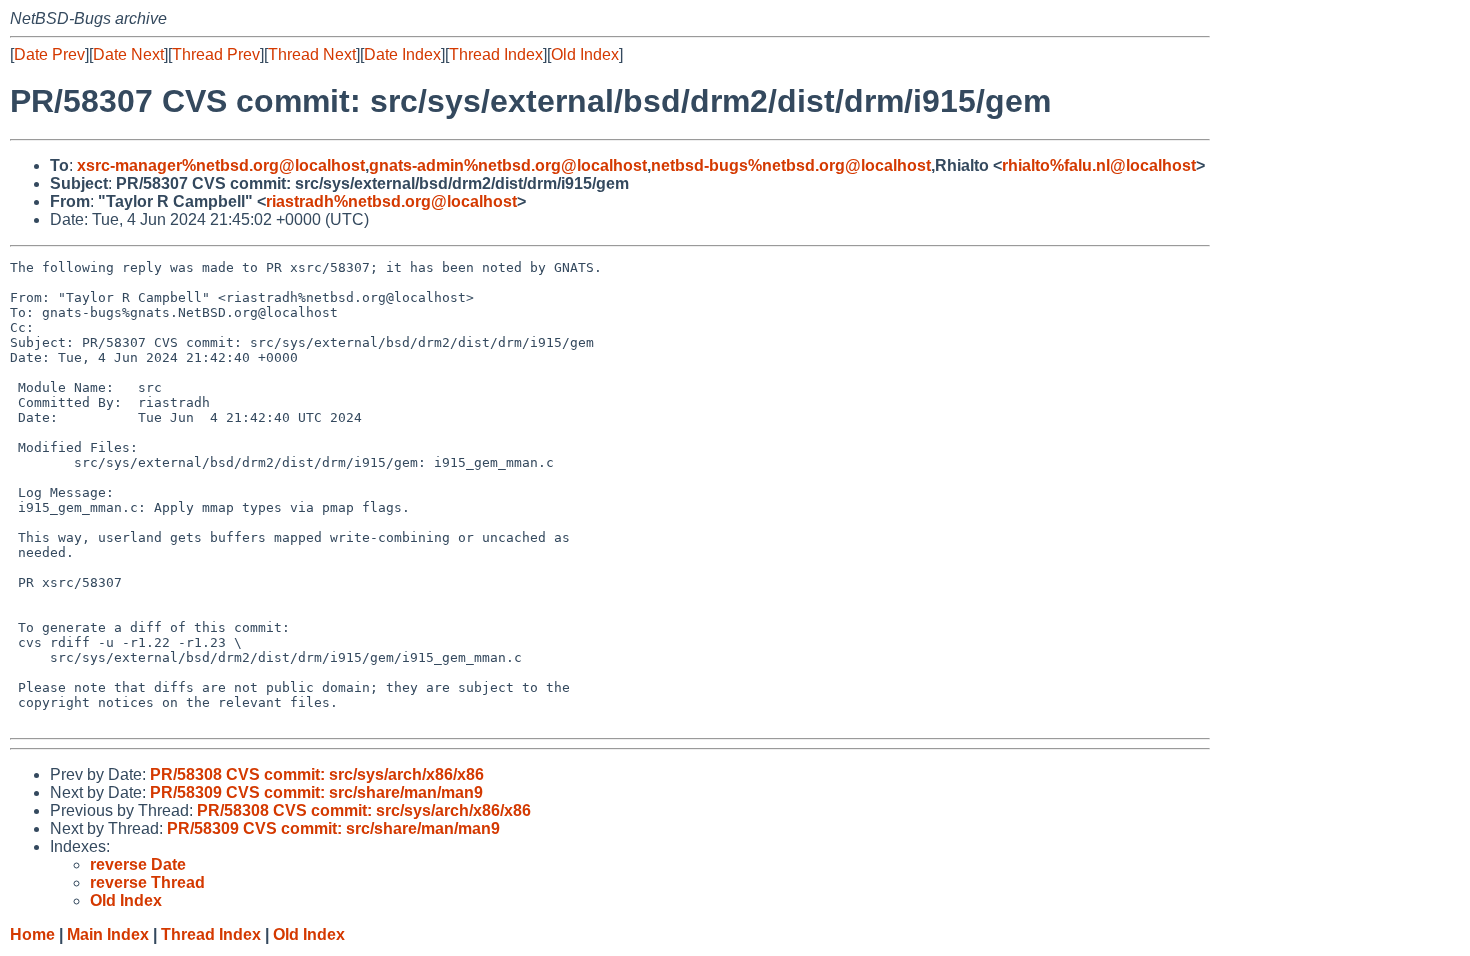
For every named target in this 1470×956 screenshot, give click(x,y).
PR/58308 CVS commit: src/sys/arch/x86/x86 (317, 774)
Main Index (108, 934)
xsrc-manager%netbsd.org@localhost (221, 165)
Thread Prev (216, 54)
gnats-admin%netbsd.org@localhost (508, 165)
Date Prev (49, 54)
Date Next (128, 54)
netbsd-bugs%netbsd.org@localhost (791, 165)
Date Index (402, 54)
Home (32, 934)
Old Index (585, 54)
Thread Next (312, 54)
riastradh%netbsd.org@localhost (391, 201)
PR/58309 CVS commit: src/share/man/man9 (316, 792)
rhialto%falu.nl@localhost (1099, 165)
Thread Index (496, 54)
